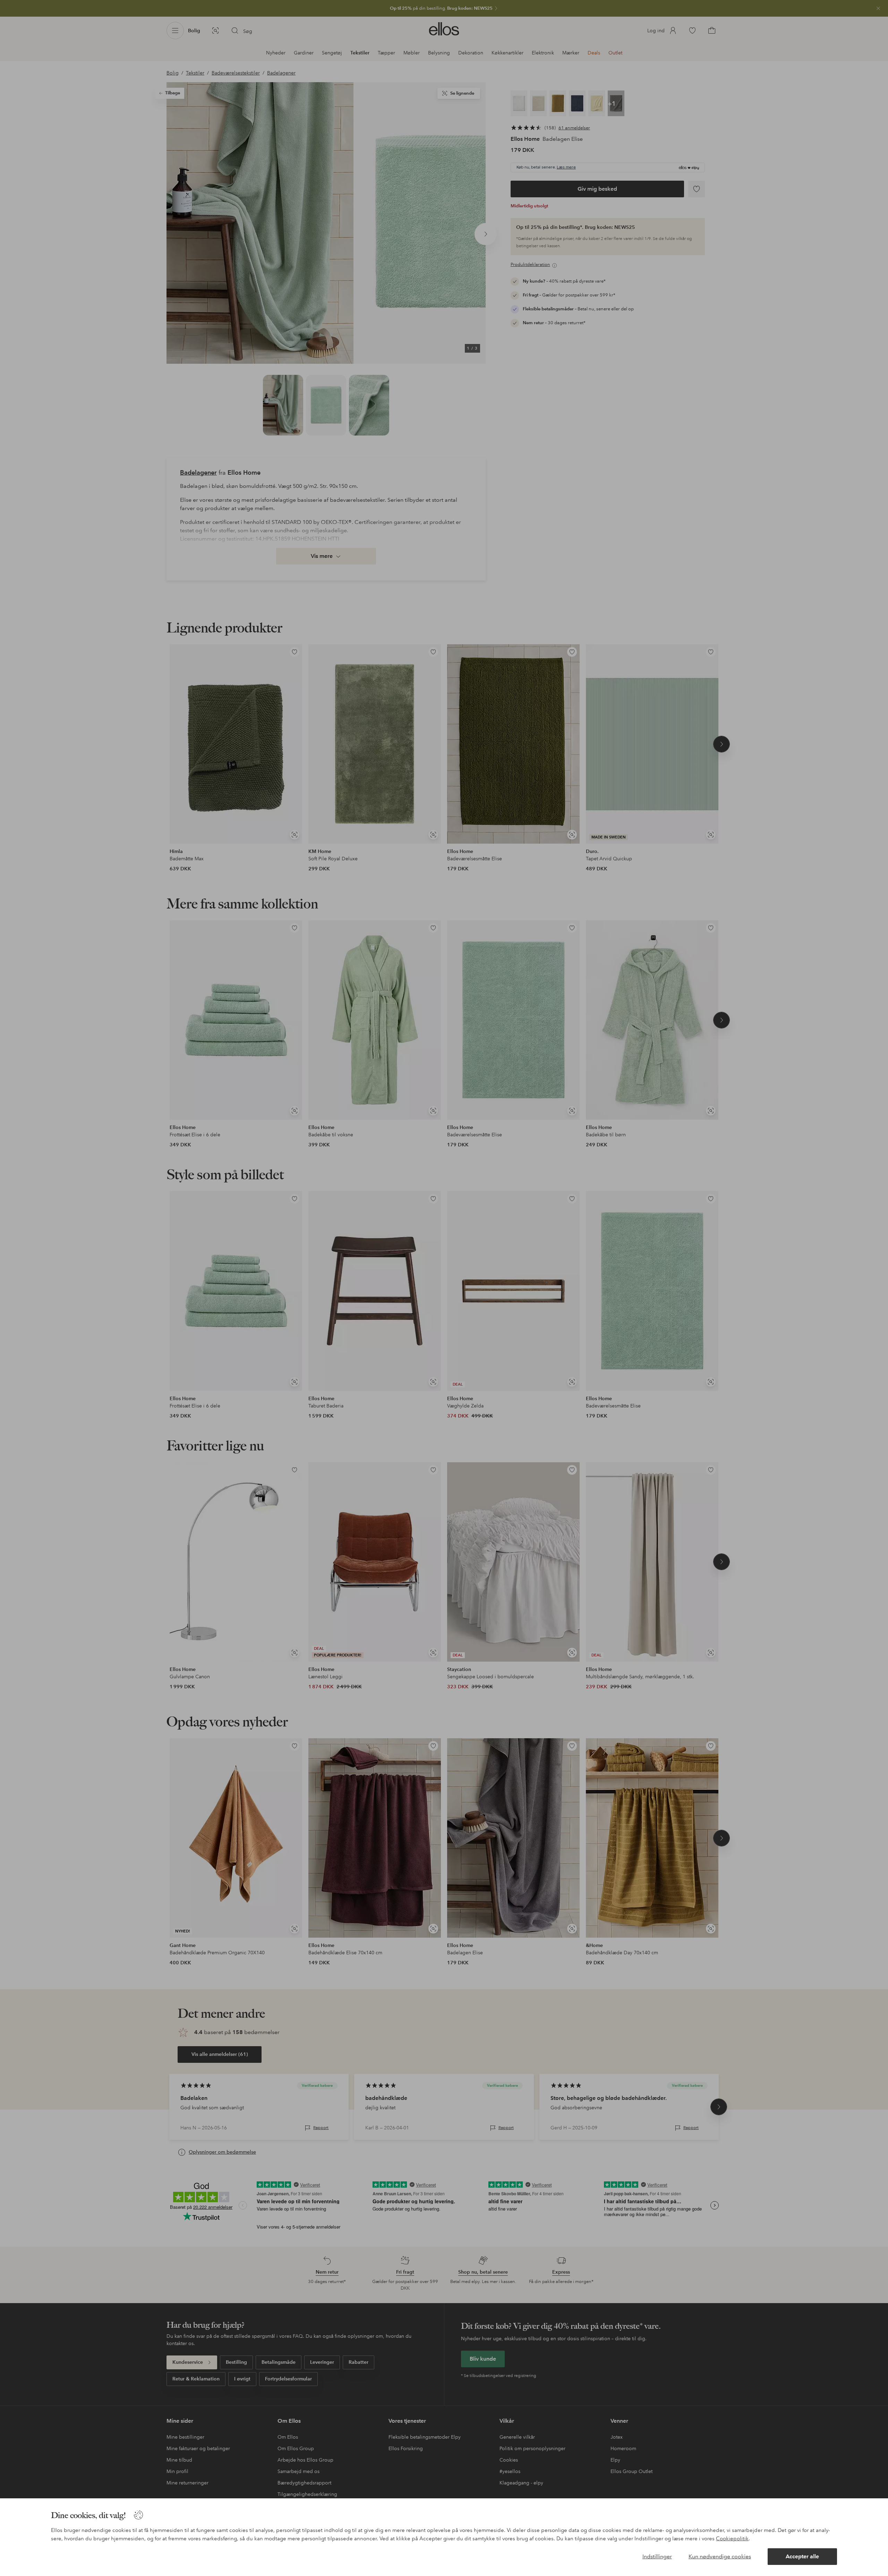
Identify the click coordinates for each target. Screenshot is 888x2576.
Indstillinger (657, 2556)
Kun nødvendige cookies (720, 2556)
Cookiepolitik (732, 2539)
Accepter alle (802, 2556)
